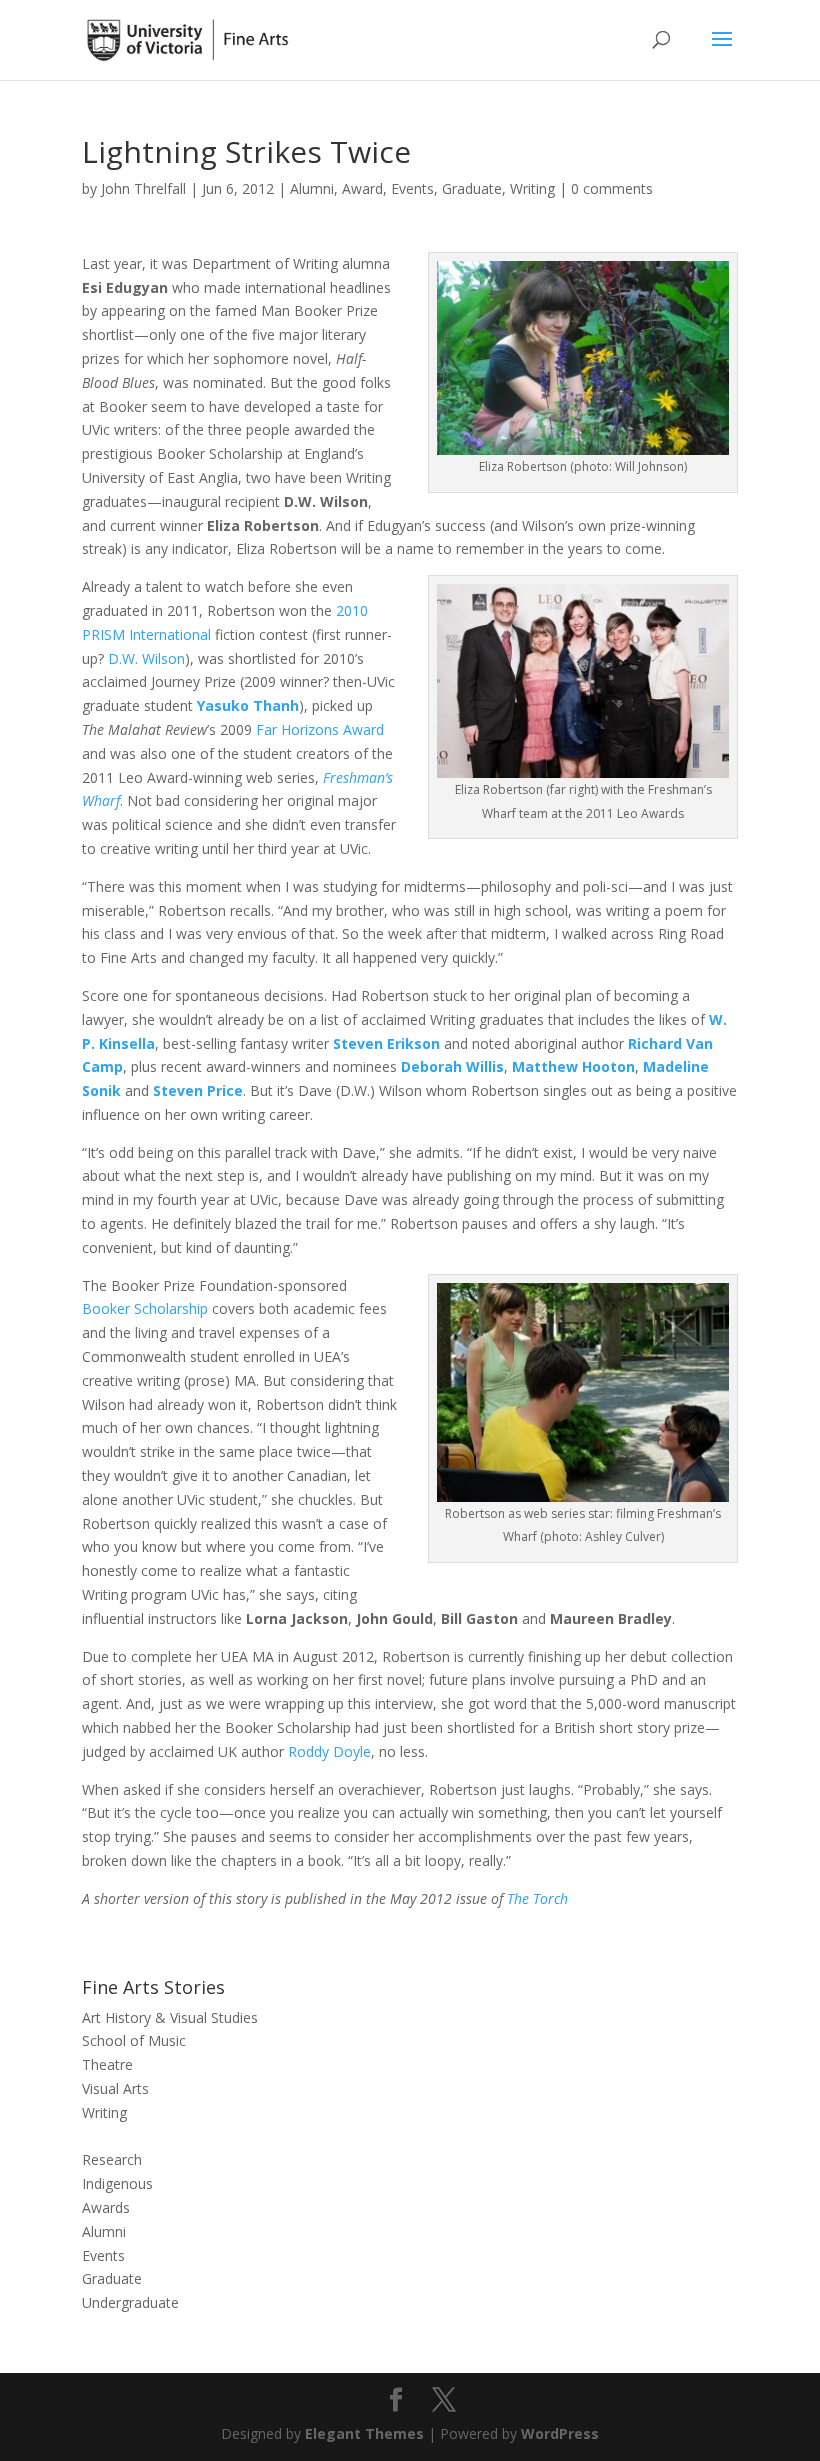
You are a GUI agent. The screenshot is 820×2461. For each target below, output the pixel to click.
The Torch (537, 1898)
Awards (106, 2207)
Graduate (472, 188)
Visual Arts (115, 2088)
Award (362, 188)
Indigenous (117, 2183)
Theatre (107, 2064)
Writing (532, 188)
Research (112, 2159)
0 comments (612, 188)
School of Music (134, 2040)
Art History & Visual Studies (170, 2017)
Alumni (312, 188)
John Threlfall (143, 188)
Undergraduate (130, 2302)
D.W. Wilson (146, 658)
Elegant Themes (364, 2433)
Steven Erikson (386, 1043)
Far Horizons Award (320, 729)
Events (412, 188)
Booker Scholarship (145, 1308)
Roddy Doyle (329, 1751)
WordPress (560, 2433)
